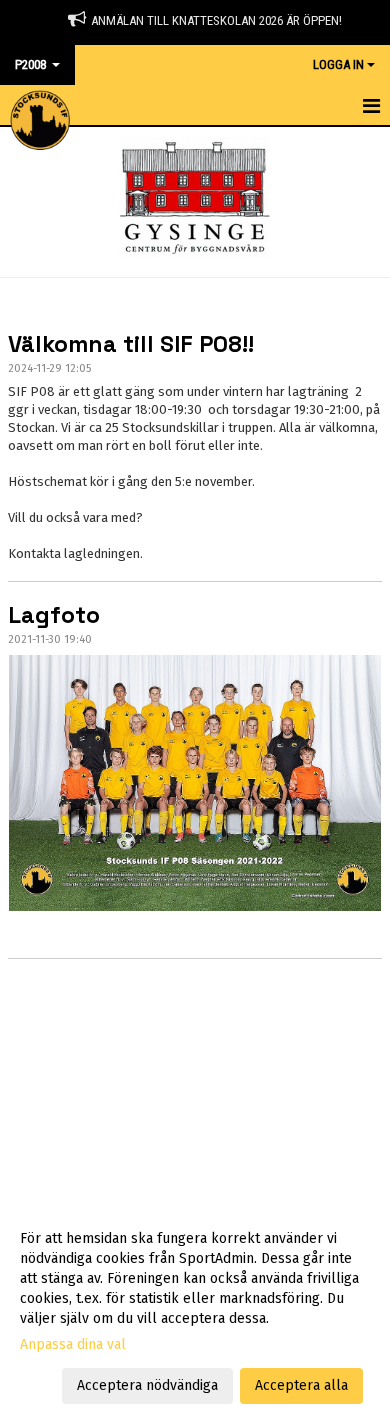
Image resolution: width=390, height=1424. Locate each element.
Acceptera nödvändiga (147, 1385)
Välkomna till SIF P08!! (131, 344)
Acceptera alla (301, 1385)
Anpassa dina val (73, 1344)
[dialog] (195, 1311)
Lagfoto (54, 615)
